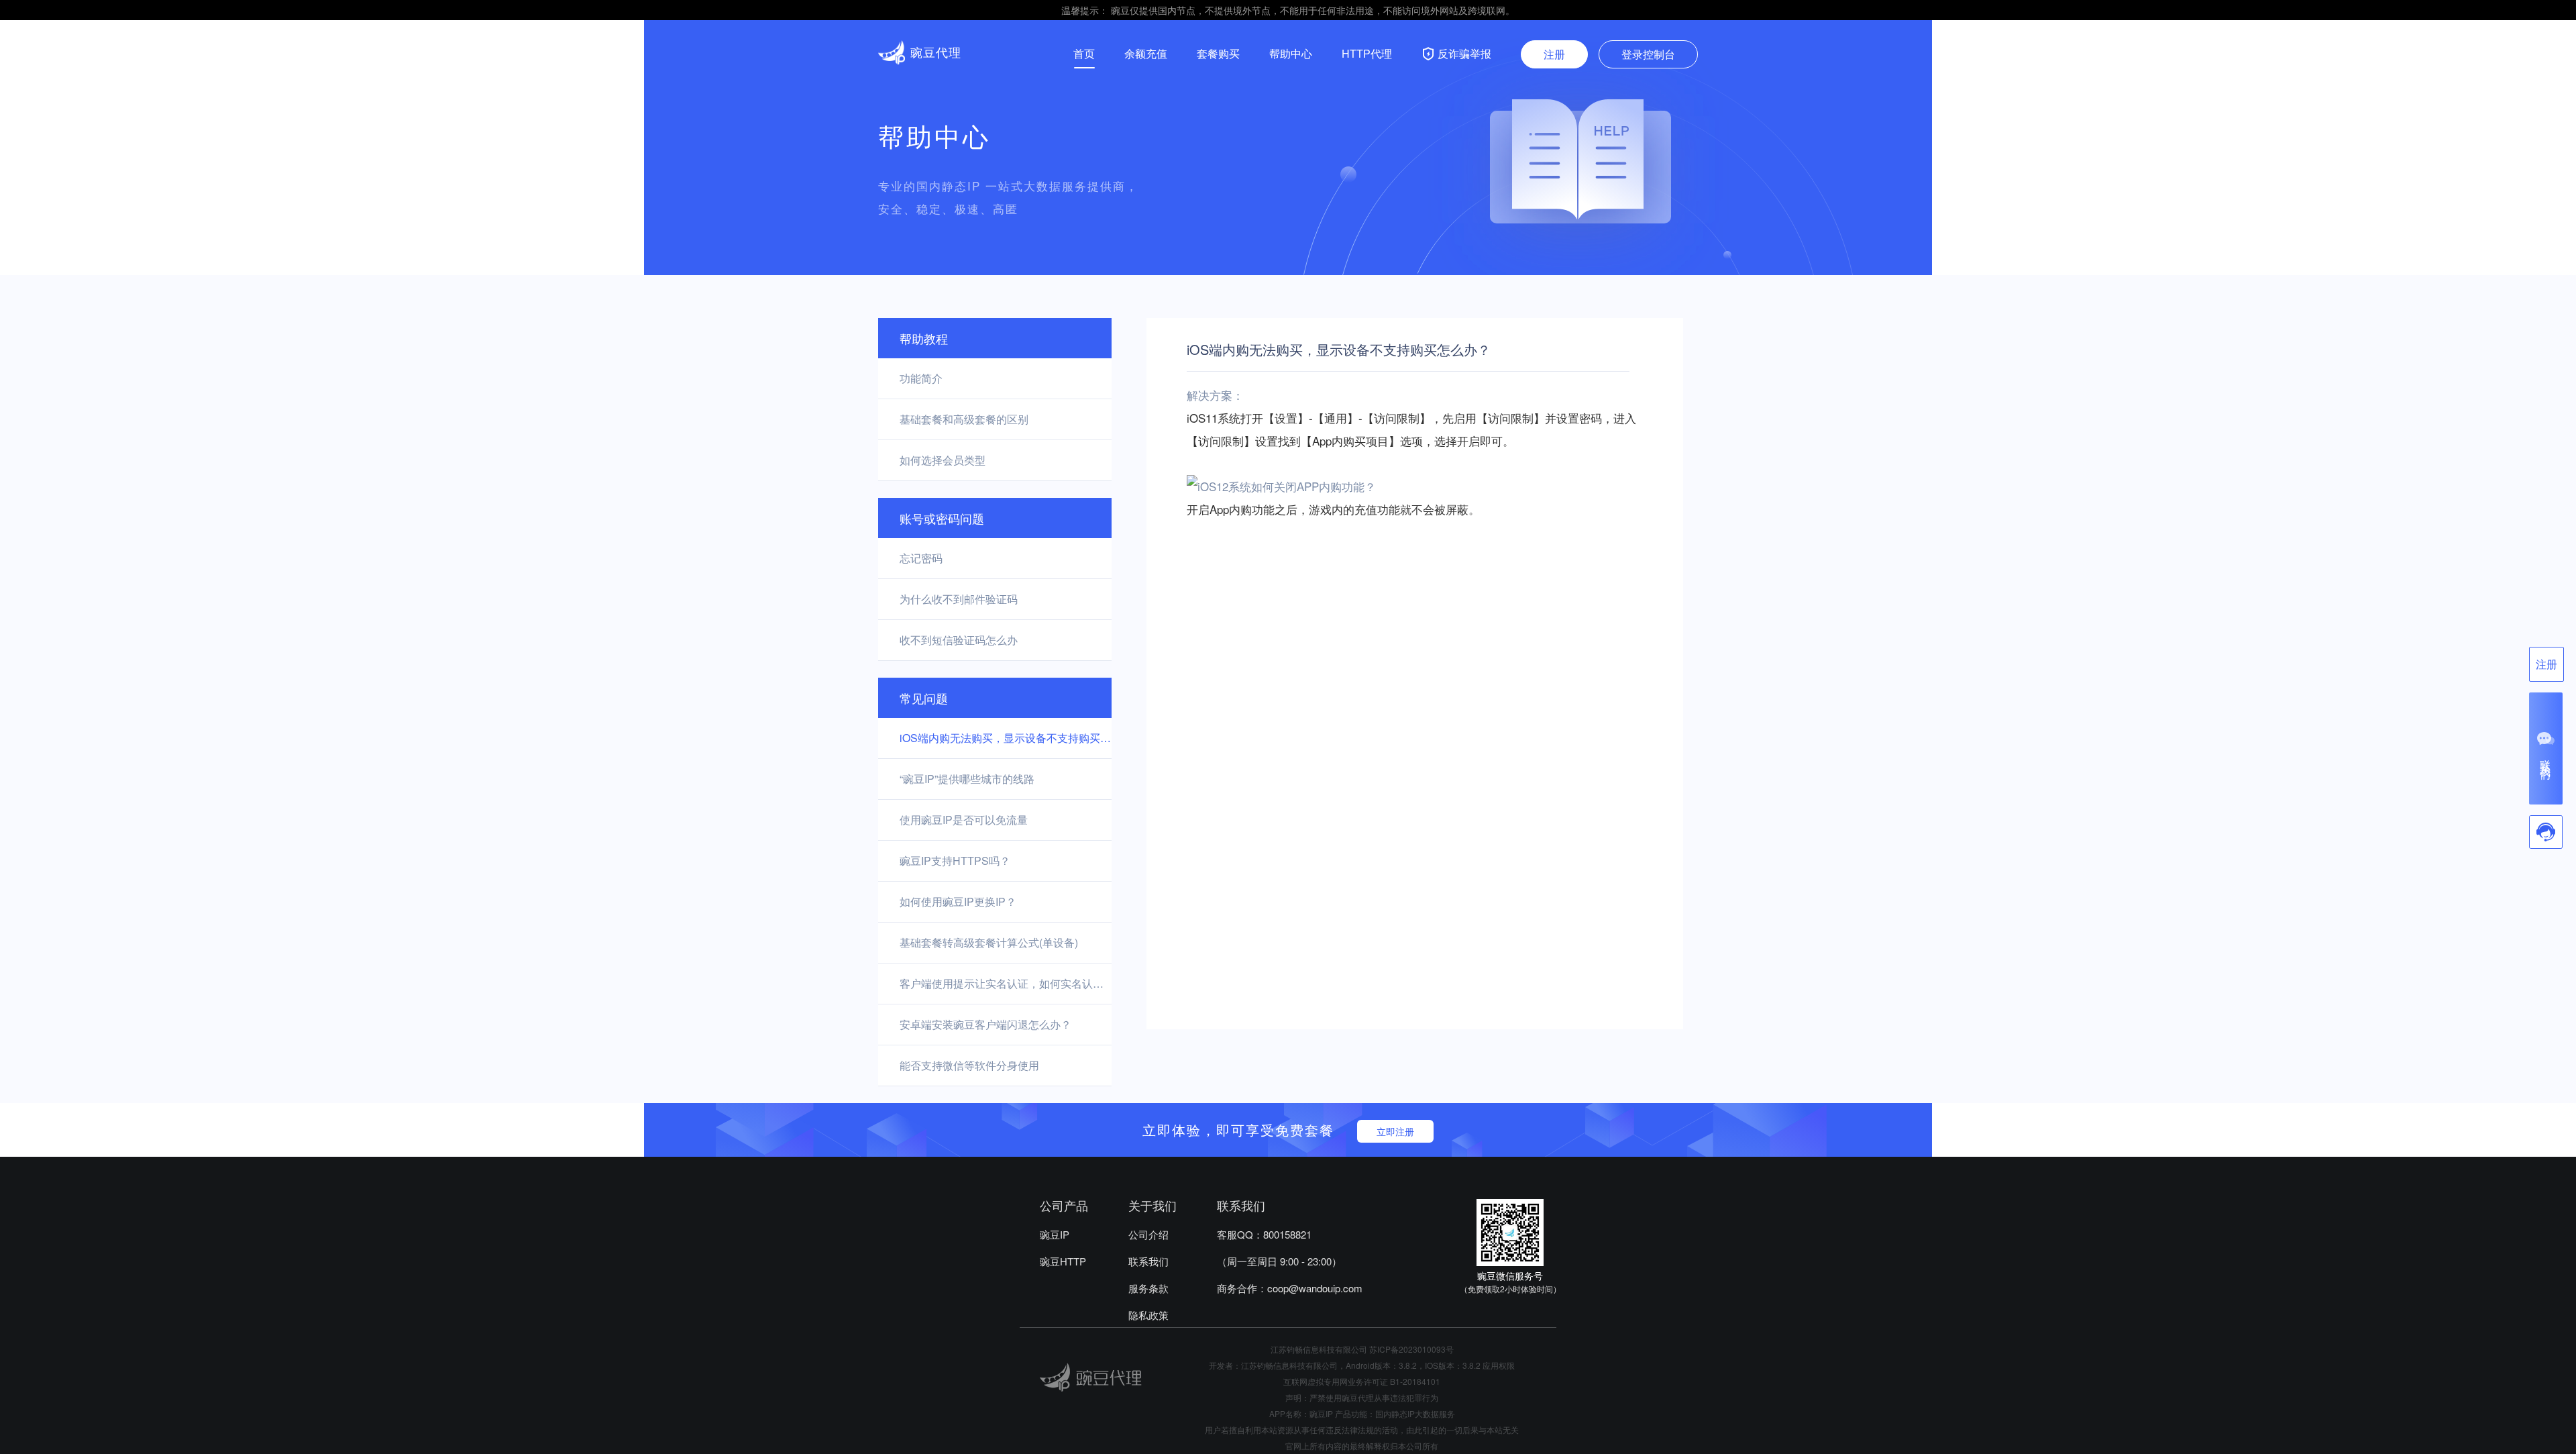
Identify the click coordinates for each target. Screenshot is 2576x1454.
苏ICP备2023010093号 (1411, 1349)
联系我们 (1148, 1261)
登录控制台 (1648, 54)
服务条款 (1148, 1288)
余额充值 (1146, 53)
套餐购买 (1218, 53)
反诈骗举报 (1464, 53)
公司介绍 (1148, 1234)
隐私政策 (1148, 1315)
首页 (1084, 53)
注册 (1554, 54)
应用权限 (1499, 1365)
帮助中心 (1291, 53)
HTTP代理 (1367, 53)
